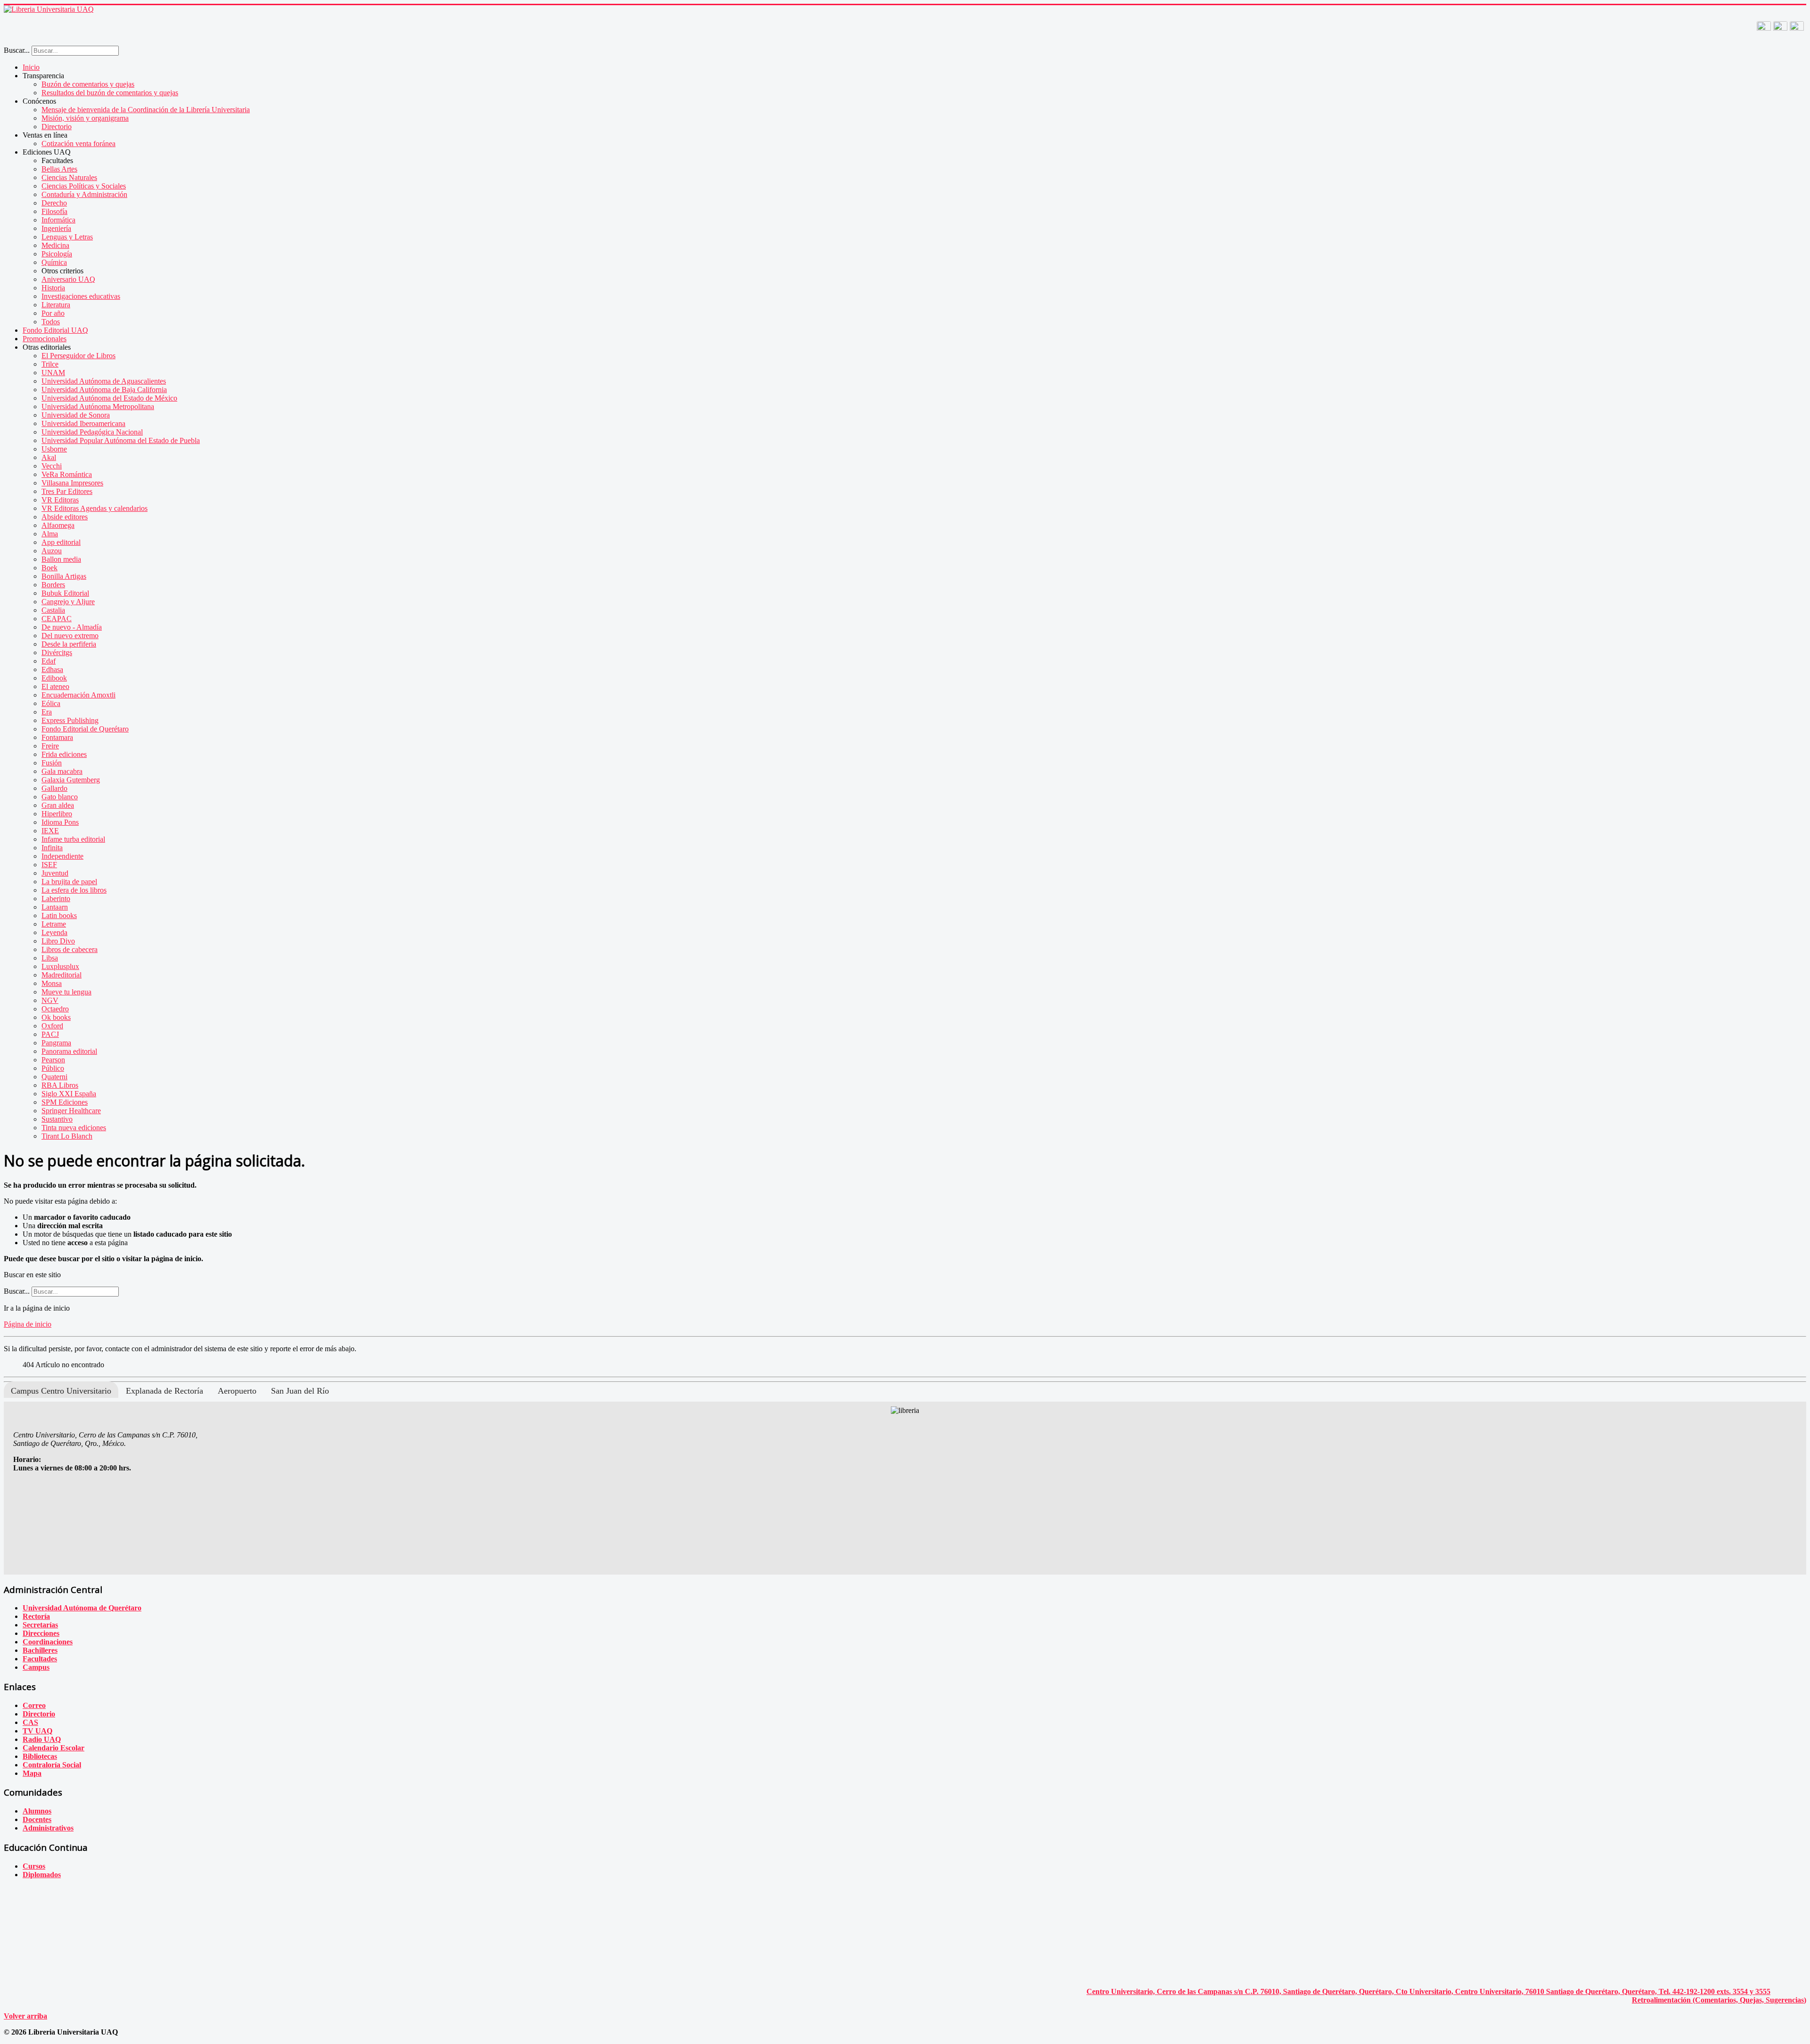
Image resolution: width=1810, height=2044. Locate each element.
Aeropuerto (237, 1391)
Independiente (62, 856)
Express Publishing (70, 720)
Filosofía (54, 211)
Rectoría (36, 1616)
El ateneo (55, 686)
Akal (49, 457)
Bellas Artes (59, 169)
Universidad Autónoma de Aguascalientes (104, 381)
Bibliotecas (40, 1756)
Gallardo (54, 788)
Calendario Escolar (53, 1748)
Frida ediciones (64, 754)
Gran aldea (58, 805)
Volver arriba (25, 2016)
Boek (49, 568)
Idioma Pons (60, 822)
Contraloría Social (52, 1765)
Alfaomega (58, 525)
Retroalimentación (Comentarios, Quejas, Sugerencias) (1719, 2000)
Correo (34, 1705)
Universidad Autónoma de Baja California (104, 390)
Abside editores (65, 517)
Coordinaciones (48, 1642)
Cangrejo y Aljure (68, 602)
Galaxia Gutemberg (71, 780)
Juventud (55, 873)
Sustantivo (57, 1119)
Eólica (51, 703)
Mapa (32, 1773)
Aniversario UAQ (68, 279)
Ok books (56, 1017)
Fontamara (57, 737)
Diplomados (42, 1875)
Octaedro (55, 1009)
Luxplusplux (60, 966)
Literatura (56, 305)
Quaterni (54, 1077)
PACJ (50, 1034)
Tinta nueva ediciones (74, 1128)
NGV (50, 1000)
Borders (53, 585)
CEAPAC (57, 619)
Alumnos (37, 1811)
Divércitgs (57, 653)
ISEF (49, 865)
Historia (53, 288)
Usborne (54, 449)
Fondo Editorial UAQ (55, 330)
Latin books (59, 915)
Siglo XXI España (69, 1094)
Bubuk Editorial (65, 593)
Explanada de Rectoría (165, 1391)
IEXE (50, 831)
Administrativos (48, 1828)
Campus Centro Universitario (61, 1391)
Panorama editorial (69, 1051)
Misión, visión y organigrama (85, 118)
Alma (50, 534)
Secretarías (40, 1625)
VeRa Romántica (67, 474)
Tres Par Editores (67, 491)
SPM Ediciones (65, 1102)
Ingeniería (56, 228)
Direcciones (41, 1633)
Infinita (52, 848)
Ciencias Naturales (69, 177)
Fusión (52, 763)
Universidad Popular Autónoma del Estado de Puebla (121, 440)
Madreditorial (62, 975)
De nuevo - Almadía (72, 627)
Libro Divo (58, 941)
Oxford (52, 1026)
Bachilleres (40, 1650)
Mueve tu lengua (66, 992)
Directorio (57, 127)
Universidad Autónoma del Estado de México (109, 398)
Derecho (54, 203)
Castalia (53, 610)
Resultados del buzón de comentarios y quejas (110, 93)
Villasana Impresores (72, 483)
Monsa (52, 983)
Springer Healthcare (71, 1111)
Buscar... (17, 50)
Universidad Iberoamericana (83, 423)
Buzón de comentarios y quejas (88, 84)
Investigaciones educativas (81, 296)
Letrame (54, 924)
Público (53, 1068)
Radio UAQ (42, 1739)
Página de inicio (28, 1324)
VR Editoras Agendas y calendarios (95, 508)
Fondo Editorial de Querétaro (85, 729)
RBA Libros (60, 1085)
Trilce (50, 364)
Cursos (34, 1866)
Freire (50, 746)
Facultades (40, 1659)
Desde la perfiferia (69, 644)
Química (54, 262)
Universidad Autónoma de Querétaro (82, 1608)
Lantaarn (55, 907)
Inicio (31, 67)
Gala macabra (62, 771)
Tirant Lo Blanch (67, 1136)
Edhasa (52, 669)
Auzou (52, 551)
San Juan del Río (300, 1391)
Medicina (55, 245)
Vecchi (52, 466)
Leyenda (54, 932)
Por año (53, 313)
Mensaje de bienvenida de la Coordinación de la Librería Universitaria (146, 110)
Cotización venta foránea (78, 144)
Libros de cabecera (70, 949)
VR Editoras (60, 500)
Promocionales (45, 339)
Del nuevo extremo (70, 636)
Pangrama (56, 1043)
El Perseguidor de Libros (78, 356)
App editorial (61, 542)
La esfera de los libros (74, 890)
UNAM (53, 373)
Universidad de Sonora (76, 415)
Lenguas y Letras (67, 237)
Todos (51, 322)
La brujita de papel (69, 882)
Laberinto (56, 899)
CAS (30, 1722)
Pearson (53, 1060)
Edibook (54, 678)
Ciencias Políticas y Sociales (84, 186)
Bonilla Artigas (64, 576)
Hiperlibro (57, 814)
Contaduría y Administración (84, 194)
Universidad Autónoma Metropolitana (98, 406)
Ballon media (61, 559)
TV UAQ (37, 1731)
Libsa (50, 958)
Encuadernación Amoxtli (78, 695)
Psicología (57, 254)
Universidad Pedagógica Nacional (92, 432)
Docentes (37, 1819)
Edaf (49, 661)
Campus (36, 1667)
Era (47, 712)
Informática (58, 220)
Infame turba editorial (73, 839)
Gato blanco (60, 797)
